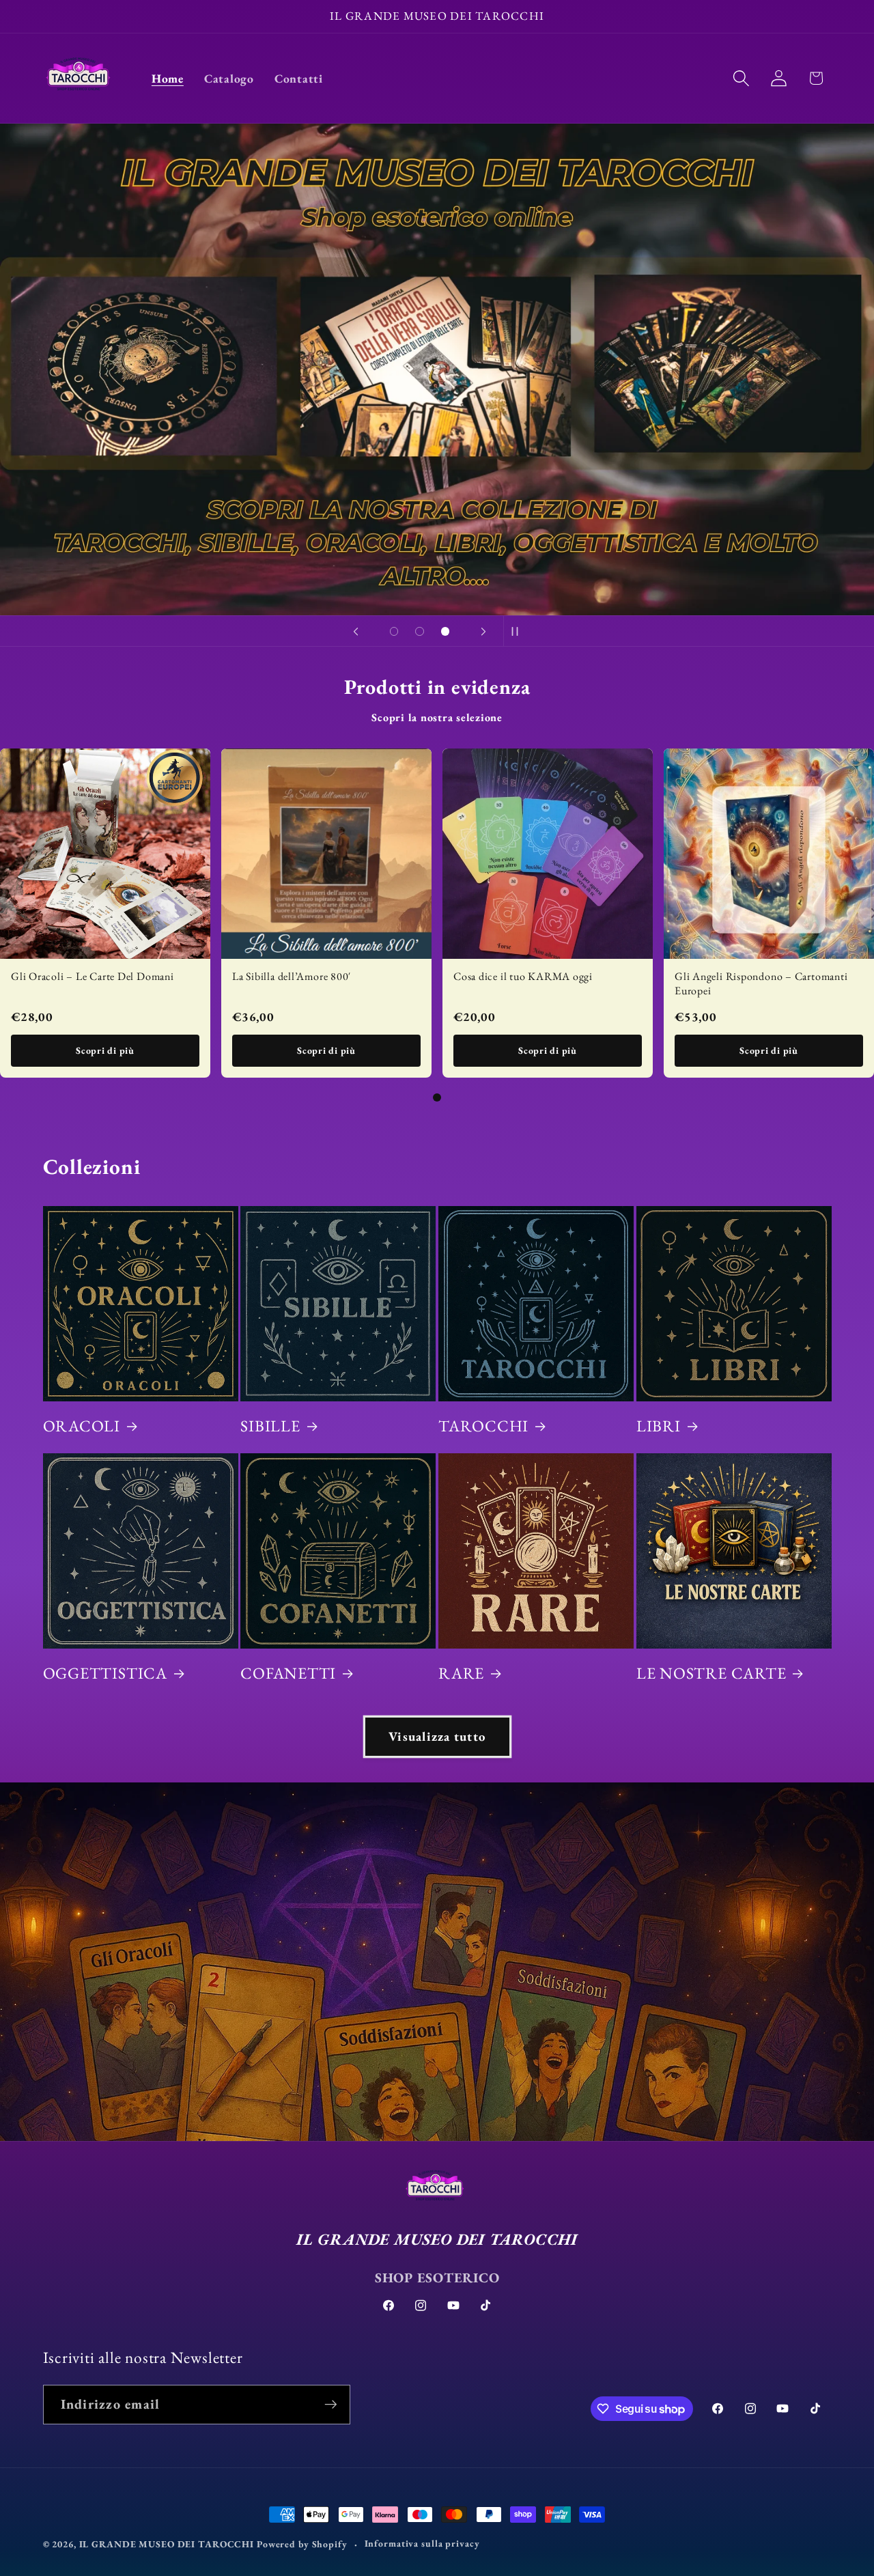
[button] (741, 78)
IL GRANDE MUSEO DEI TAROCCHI (168, 2544)
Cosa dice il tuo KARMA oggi (523, 976)
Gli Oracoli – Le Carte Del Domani (93, 976)
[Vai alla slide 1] (437, 1097)
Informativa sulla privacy (422, 2543)
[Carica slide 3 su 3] (445, 632)
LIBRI (659, 1426)
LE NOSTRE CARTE (711, 1673)
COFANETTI (288, 1673)
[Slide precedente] (356, 631)
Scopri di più (105, 1050)
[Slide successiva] (483, 631)
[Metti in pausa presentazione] (518, 631)
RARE (461, 1673)
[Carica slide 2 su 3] (420, 632)
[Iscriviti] (331, 2405)
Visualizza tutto (437, 1736)
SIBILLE (270, 1426)
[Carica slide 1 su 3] (394, 632)
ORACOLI (82, 1426)
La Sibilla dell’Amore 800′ (292, 976)
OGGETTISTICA (105, 1673)
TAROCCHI (483, 1426)
